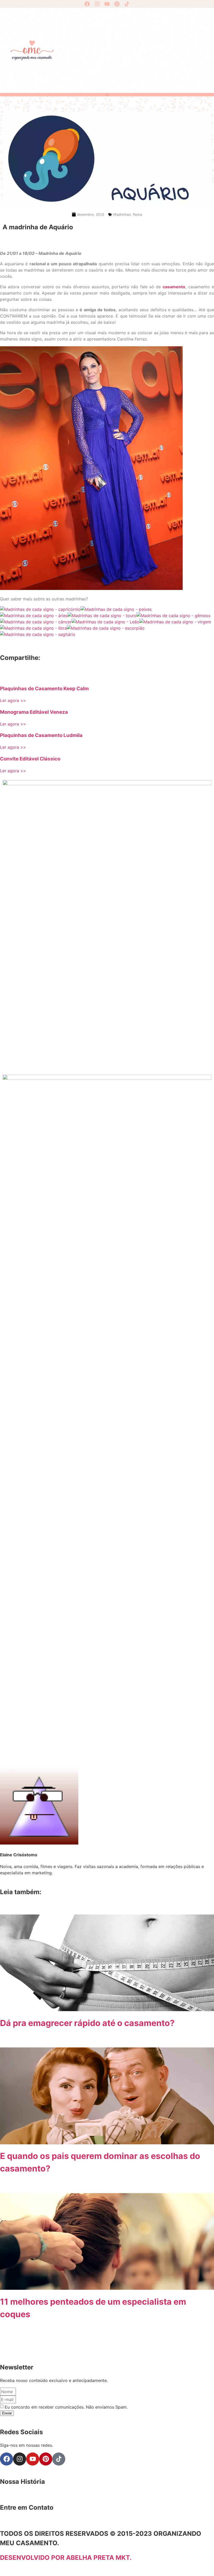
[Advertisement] (136, 50)
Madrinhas (122, 214)
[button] (107, 94)
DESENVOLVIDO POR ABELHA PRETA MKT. (66, 2558)
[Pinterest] (117, 4)
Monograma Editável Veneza (34, 712)
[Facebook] (87, 4)
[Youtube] (107, 4)
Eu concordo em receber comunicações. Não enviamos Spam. (66, 2407)
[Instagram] (97, 4)
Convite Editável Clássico (30, 759)
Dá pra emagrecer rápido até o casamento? (87, 2023)
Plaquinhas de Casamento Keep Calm (44, 689)
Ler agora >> (13, 700)
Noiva (138, 214)
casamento (174, 287)
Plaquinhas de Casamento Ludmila (41, 735)
